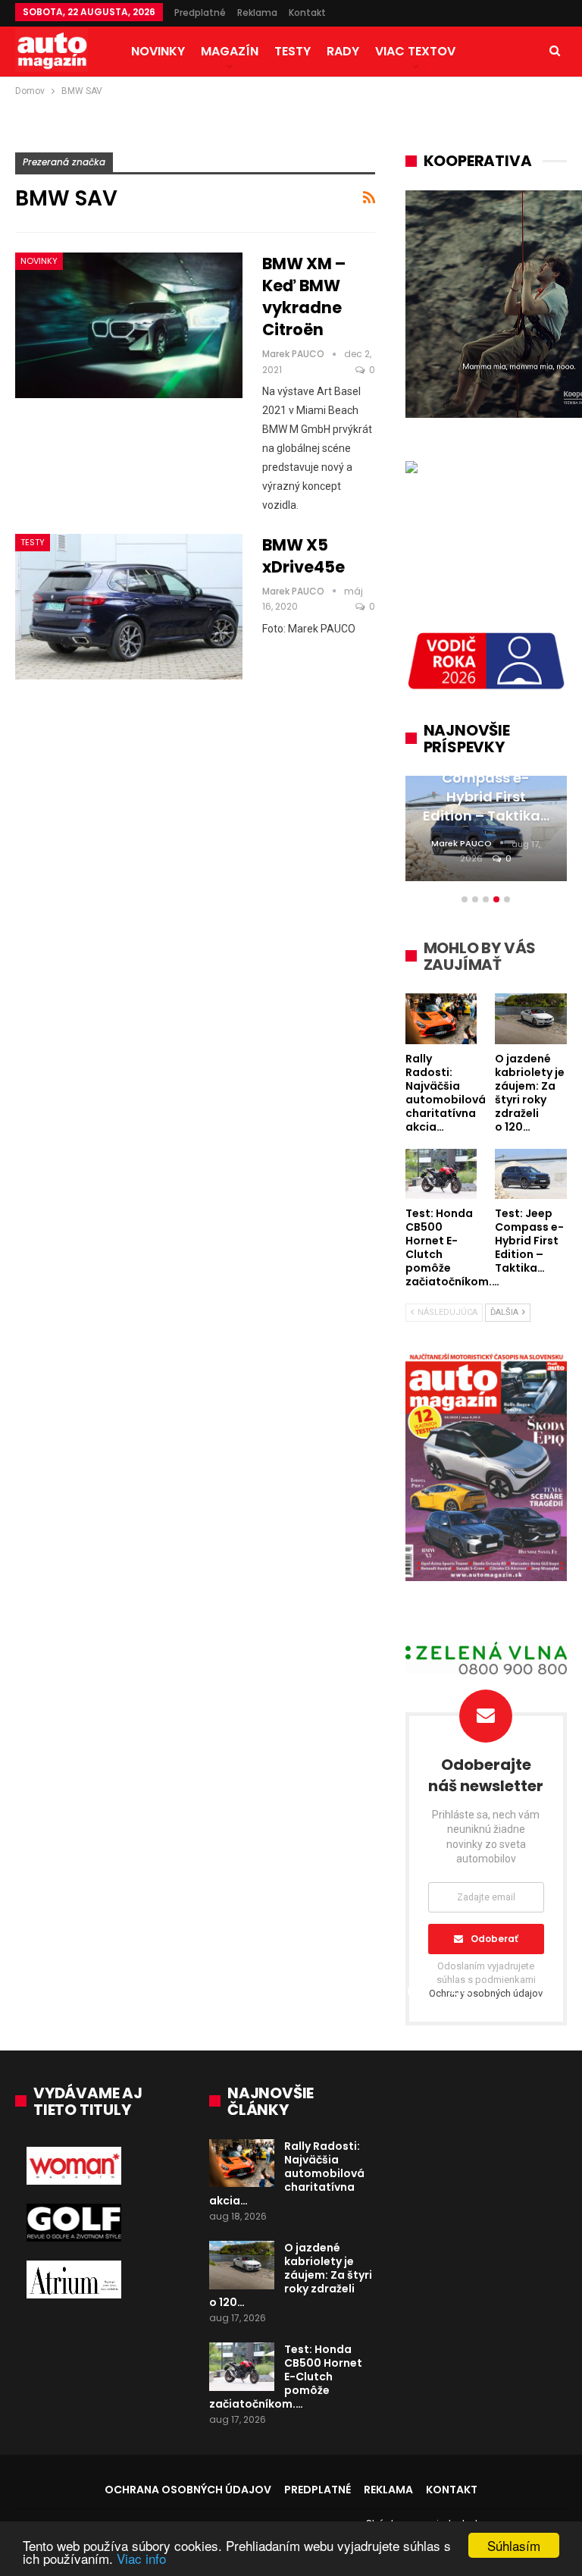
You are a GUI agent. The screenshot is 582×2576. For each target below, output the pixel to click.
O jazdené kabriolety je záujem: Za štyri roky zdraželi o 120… (291, 2275)
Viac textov (415, 51)
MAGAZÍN (230, 51)
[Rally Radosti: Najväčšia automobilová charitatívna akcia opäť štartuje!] (242, 2163)
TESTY (293, 51)
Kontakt (307, 13)
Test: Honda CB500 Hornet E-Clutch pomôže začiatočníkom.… (286, 2377)
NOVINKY (158, 51)
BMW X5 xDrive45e (304, 556)
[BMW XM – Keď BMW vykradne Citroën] (129, 325)
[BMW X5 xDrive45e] (129, 607)
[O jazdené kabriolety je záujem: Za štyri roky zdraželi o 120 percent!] (242, 2265)
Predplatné (200, 13)
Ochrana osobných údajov (188, 2490)
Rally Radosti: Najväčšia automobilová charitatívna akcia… (287, 2173)
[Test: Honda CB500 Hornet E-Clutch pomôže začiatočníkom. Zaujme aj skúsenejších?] (242, 2367)
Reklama (257, 13)
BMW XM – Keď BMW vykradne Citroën (304, 297)
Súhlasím (514, 2545)
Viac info (141, 2558)
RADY (343, 51)
